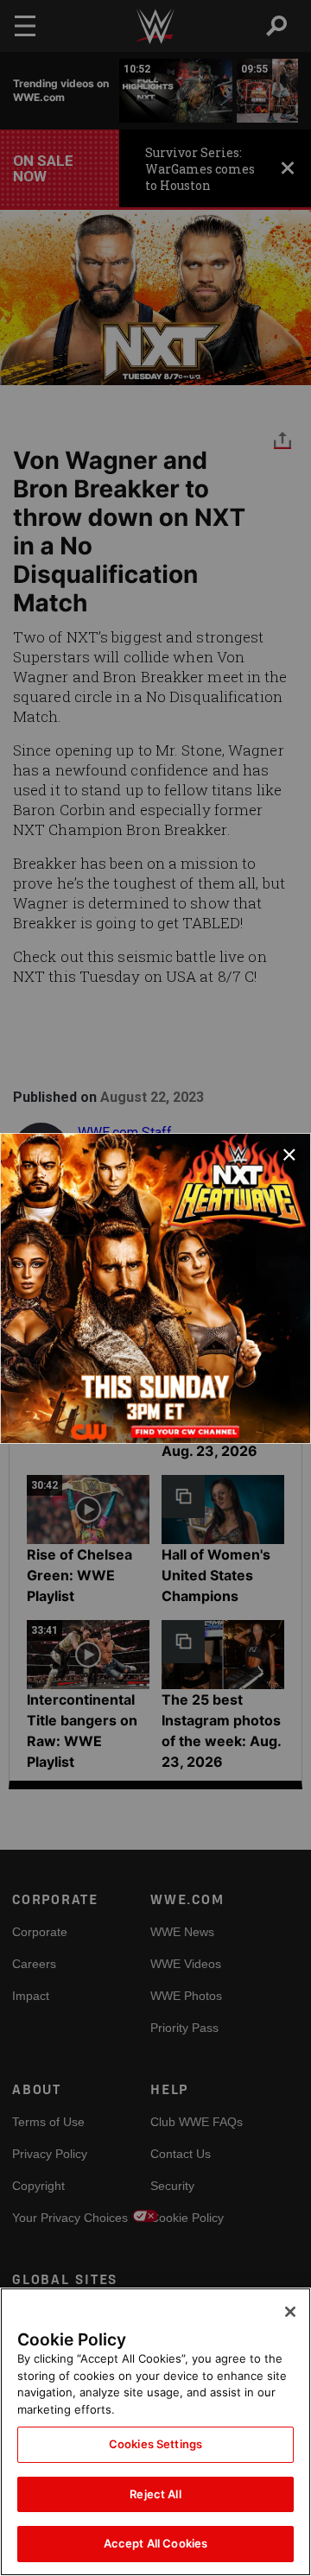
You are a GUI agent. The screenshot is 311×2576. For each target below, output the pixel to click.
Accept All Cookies (155, 2543)
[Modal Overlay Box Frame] (155, 1288)
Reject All (155, 2494)
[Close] (290, 2312)
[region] (155, 2432)
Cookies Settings (155, 2444)
